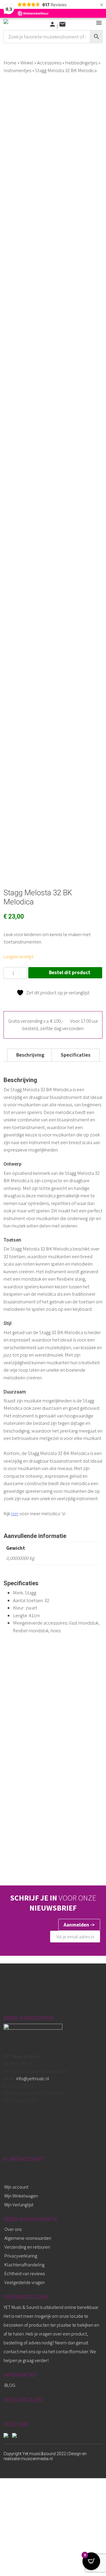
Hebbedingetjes (81, 63)
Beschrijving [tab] (30, 1055)
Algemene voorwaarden (28, 2238)
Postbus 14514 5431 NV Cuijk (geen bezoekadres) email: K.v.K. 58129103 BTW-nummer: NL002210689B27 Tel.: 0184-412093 (36, 2078)
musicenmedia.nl (37, 2459)
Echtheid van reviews (25, 2273)
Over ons (13, 2229)
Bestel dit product (70, 972)
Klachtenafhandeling (24, 2265)
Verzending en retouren (27, 2247)
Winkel (27, 63)
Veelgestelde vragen (25, 2282)
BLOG (10, 2385)
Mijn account (16, 2187)
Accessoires (49, 63)
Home (10, 63)
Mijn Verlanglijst (19, 2205)
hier (15, 1513)
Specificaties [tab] (76, 1055)
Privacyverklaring (21, 2256)
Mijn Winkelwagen (21, 2196)
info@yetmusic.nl (32, 2078)
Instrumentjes (17, 70)
